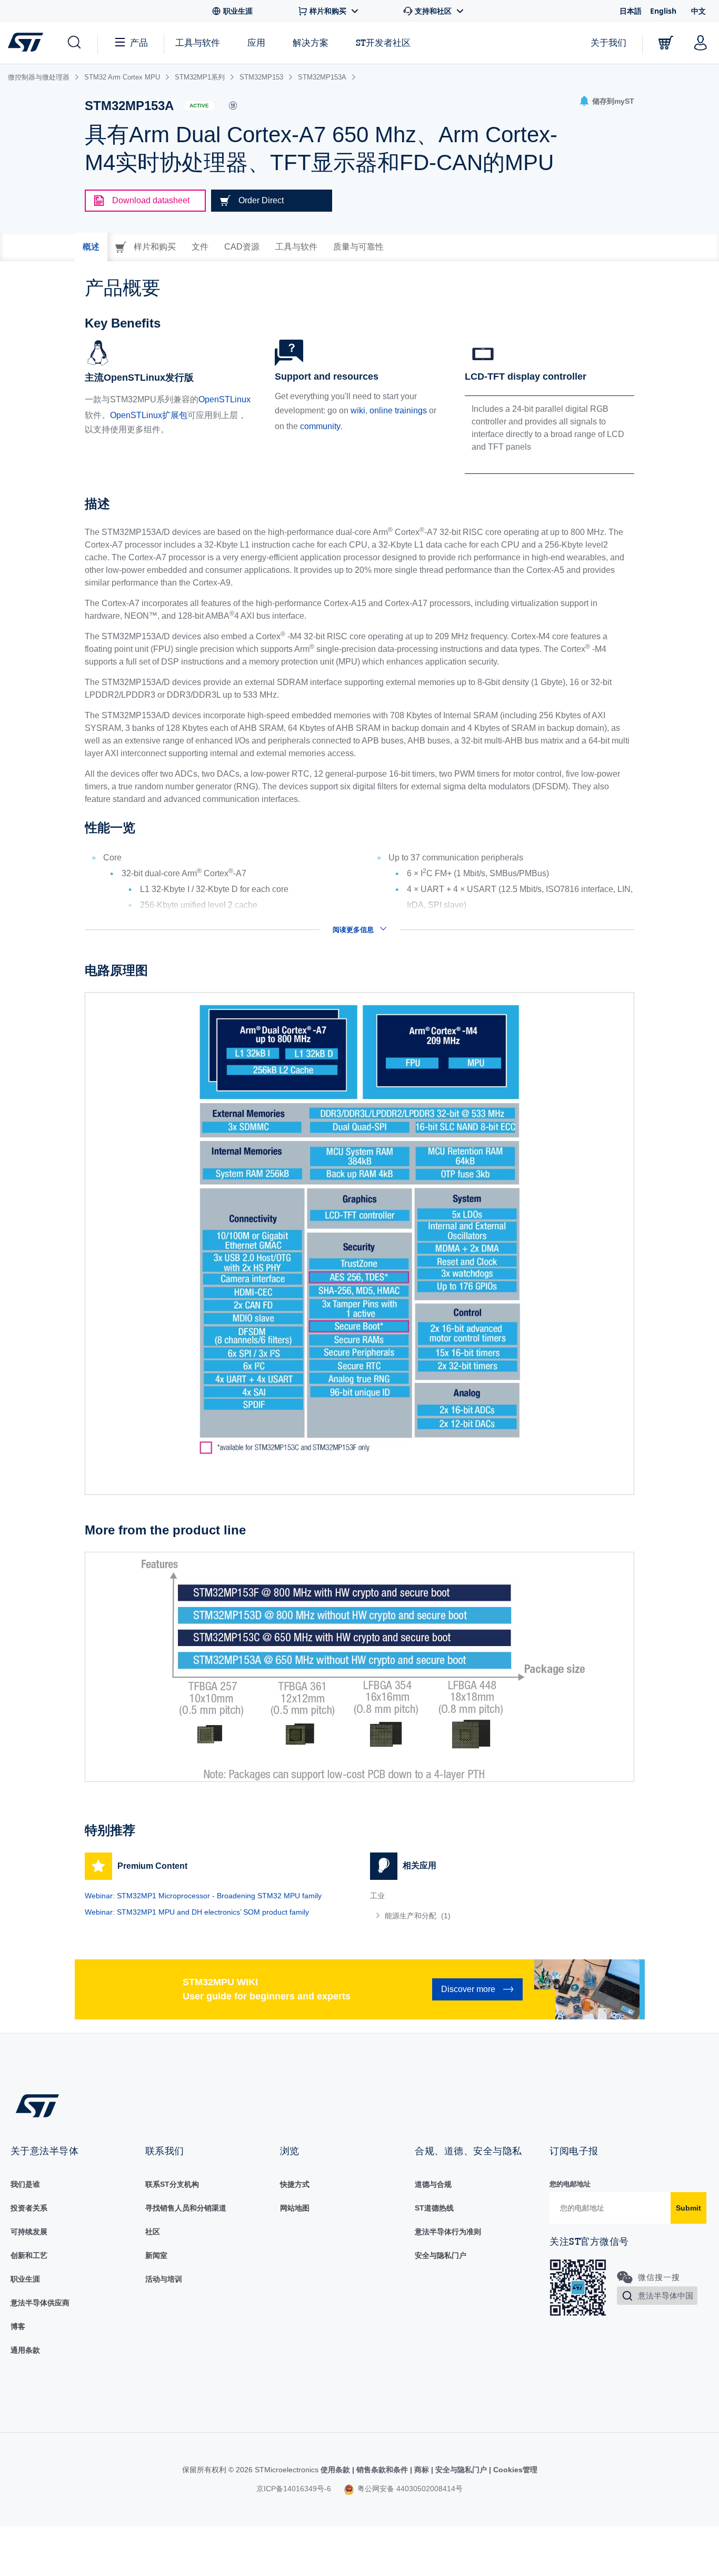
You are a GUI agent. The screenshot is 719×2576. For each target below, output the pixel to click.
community (320, 426)
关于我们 (608, 42)
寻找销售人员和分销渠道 (186, 2208)
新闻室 (156, 2255)
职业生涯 (25, 2279)
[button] (73, 43)
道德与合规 (433, 2184)
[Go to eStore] (666, 43)
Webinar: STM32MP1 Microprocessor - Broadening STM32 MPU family (203, 1896)
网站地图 (295, 2208)
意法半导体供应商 (40, 2303)
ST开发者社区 (383, 43)
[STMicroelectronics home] (28, 42)
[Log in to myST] (701, 43)
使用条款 (336, 2470)
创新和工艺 (29, 2255)
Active (199, 106)
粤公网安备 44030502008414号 (409, 2489)
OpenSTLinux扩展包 (149, 415)
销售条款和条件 (382, 2470)
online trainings (398, 410)
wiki (358, 410)
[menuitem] (502, 1916)
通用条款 (25, 2350)
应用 (256, 42)
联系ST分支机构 (172, 2184)
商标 (422, 2470)
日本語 (631, 11)
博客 (18, 2326)
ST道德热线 (434, 2208)
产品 (139, 42)
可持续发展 (29, 2232)
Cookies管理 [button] (514, 2470)
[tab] (91, 247)
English (663, 11)
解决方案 (311, 42)
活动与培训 (164, 2279)
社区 (153, 2232)
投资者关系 (29, 2208)
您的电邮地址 (570, 2184)
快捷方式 (295, 2184)
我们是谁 (25, 2184)
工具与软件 (198, 42)
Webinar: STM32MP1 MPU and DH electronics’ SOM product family (197, 1912)
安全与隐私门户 (441, 2255)
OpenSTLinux (224, 399)
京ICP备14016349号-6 (294, 2489)
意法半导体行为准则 (448, 2232)
